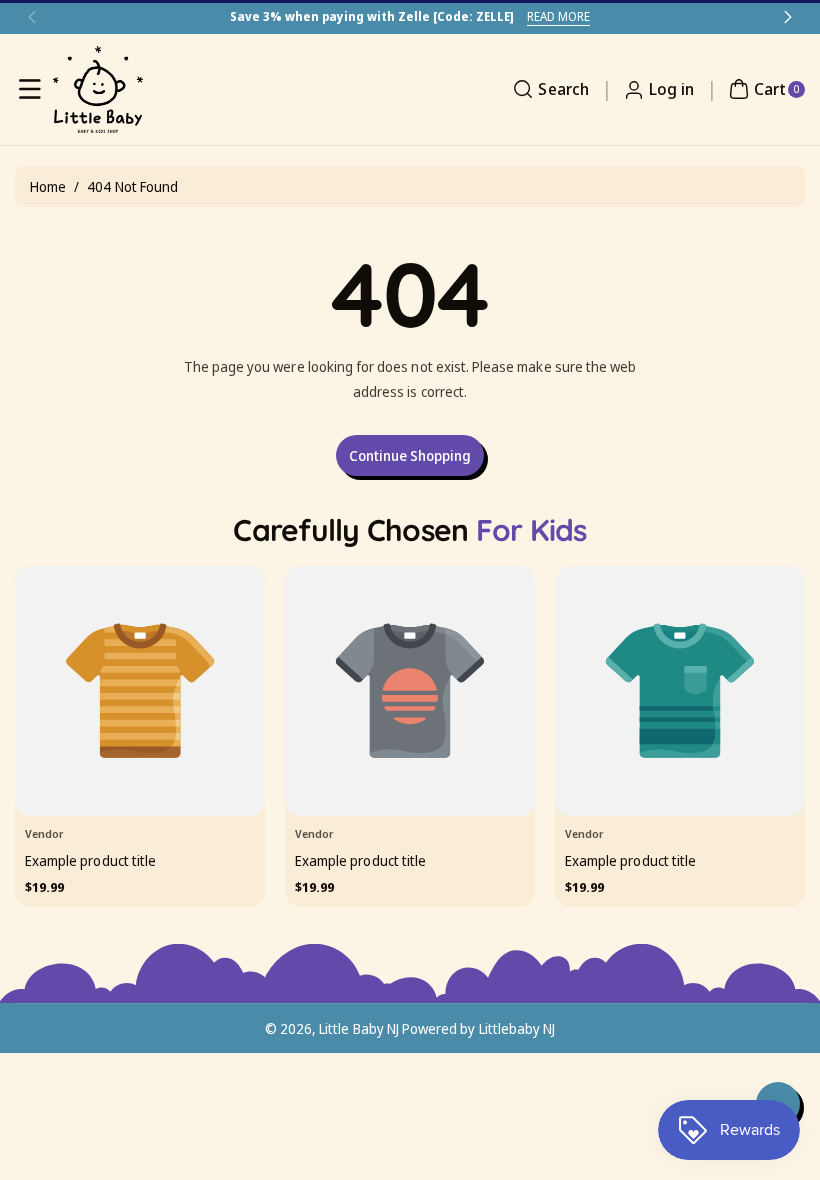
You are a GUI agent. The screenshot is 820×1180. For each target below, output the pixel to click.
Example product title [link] (90, 859)
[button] (30, 89)
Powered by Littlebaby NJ (478, 1028)
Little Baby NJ (359, 1028)
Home (48, 186)
